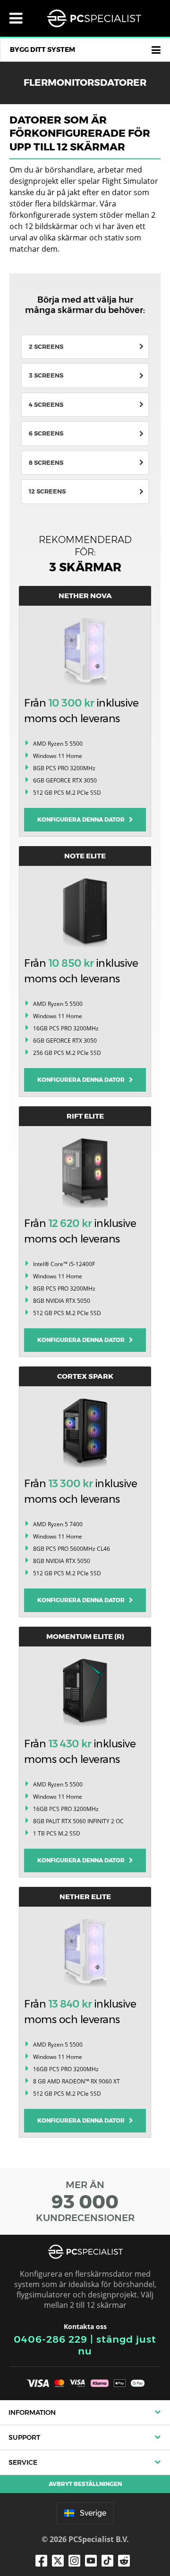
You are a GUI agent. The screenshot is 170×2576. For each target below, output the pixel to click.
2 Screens (46, 346)
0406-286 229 (51, 2339)
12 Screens (47, 491)
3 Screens (46, 375)
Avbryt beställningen (85, 2484)
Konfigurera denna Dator (83, 819)
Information (32, 2412)
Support (24, 2437)
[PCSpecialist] (94, 18)
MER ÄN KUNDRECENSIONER (85, 2201)
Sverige (93, 2513)
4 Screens (46, 404)
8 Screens (46, 462)
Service (23, 2462)
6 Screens (46, 433)
